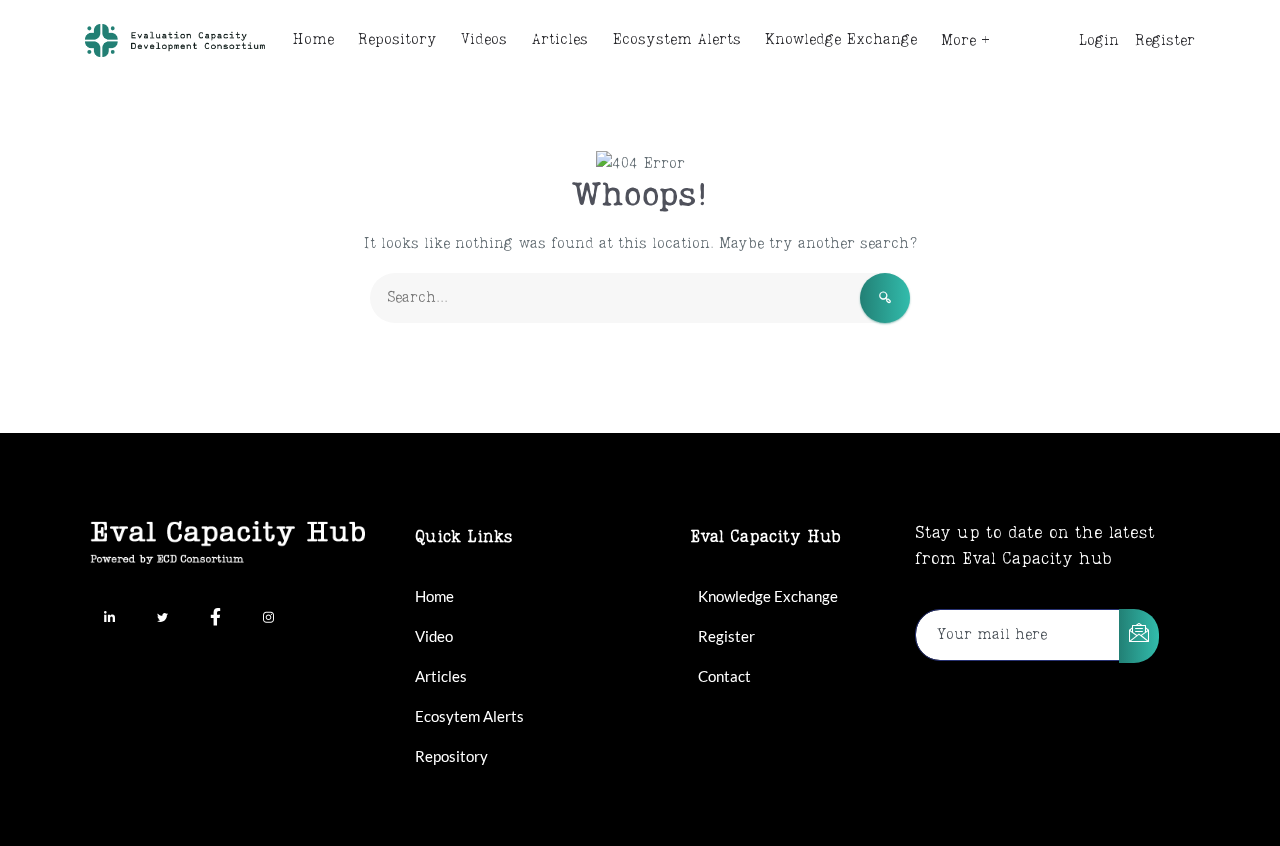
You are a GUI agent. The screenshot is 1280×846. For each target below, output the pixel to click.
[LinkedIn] (109, 619)
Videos (484, 40)
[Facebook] (215, 619)
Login (1099, 41)
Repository (397, 40)
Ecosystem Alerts (676, 40)
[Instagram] (268, 619)
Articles (559, 40)
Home (313, 40)
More (958, 41)
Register (1165, 41)
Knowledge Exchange (841, 40)
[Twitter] (162, 619)
